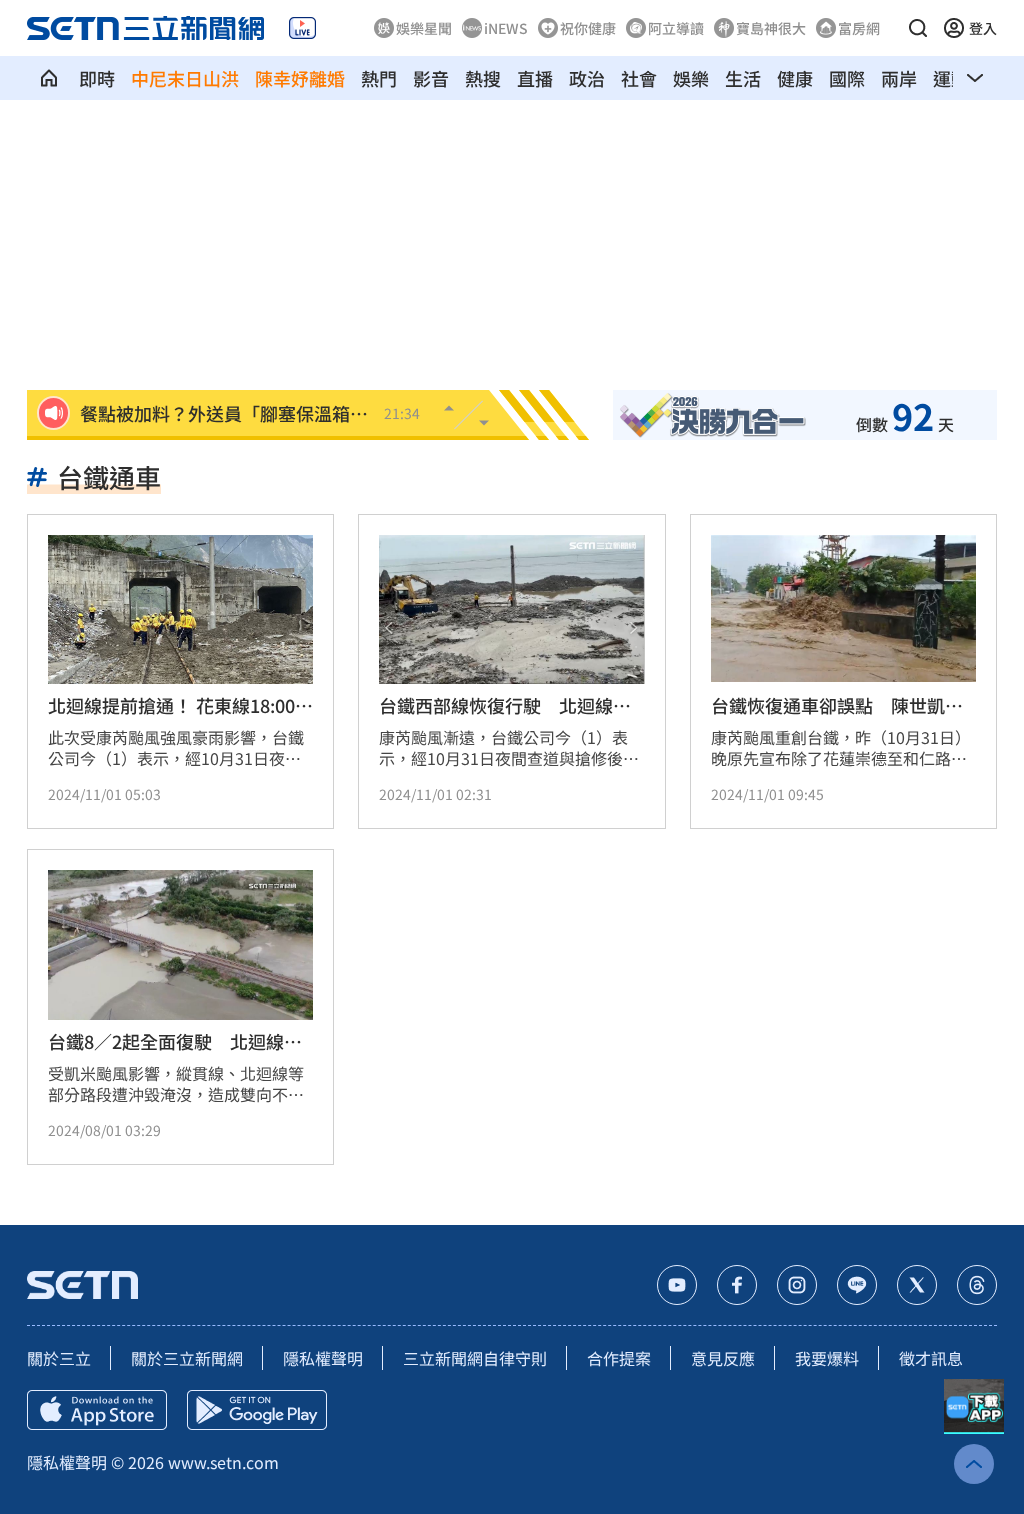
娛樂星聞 (424, 28)
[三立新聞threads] (977, 1285)
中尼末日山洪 (185, 78)
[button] (918, 28)
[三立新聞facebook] (737, 1285)
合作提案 (619, 1358)
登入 (983, 28)
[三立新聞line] (857, 1285)
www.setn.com (223, 1462)
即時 (97, 78)
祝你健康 (588, 28)
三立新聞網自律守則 (475, 1358)
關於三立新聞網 (187, 1358)
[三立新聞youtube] (677, 1285)
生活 (743, 78)
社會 (639, 78)
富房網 (859, 28)
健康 (795, 78)
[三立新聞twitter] (917, 1285)
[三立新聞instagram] (797, 1285)
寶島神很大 (771, 28)
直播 (535, 78)
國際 (847, 78)
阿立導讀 (676, 28)
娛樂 (691, 78)
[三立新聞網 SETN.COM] (49, 78)
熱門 (379, 78)
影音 (431, 78)
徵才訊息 (931, 1358)
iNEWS (506, 28)
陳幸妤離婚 (300, 78)
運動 (951, 78)
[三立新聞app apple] (97, 1410)
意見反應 (723, 1358)
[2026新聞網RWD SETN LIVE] (302, 28)
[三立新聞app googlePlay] (257, 1410)
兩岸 (899, 78)
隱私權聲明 (323, 1358)
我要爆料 (827, 1358)
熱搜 (483, 78)
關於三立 (59, 1358)
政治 (587, 78)
